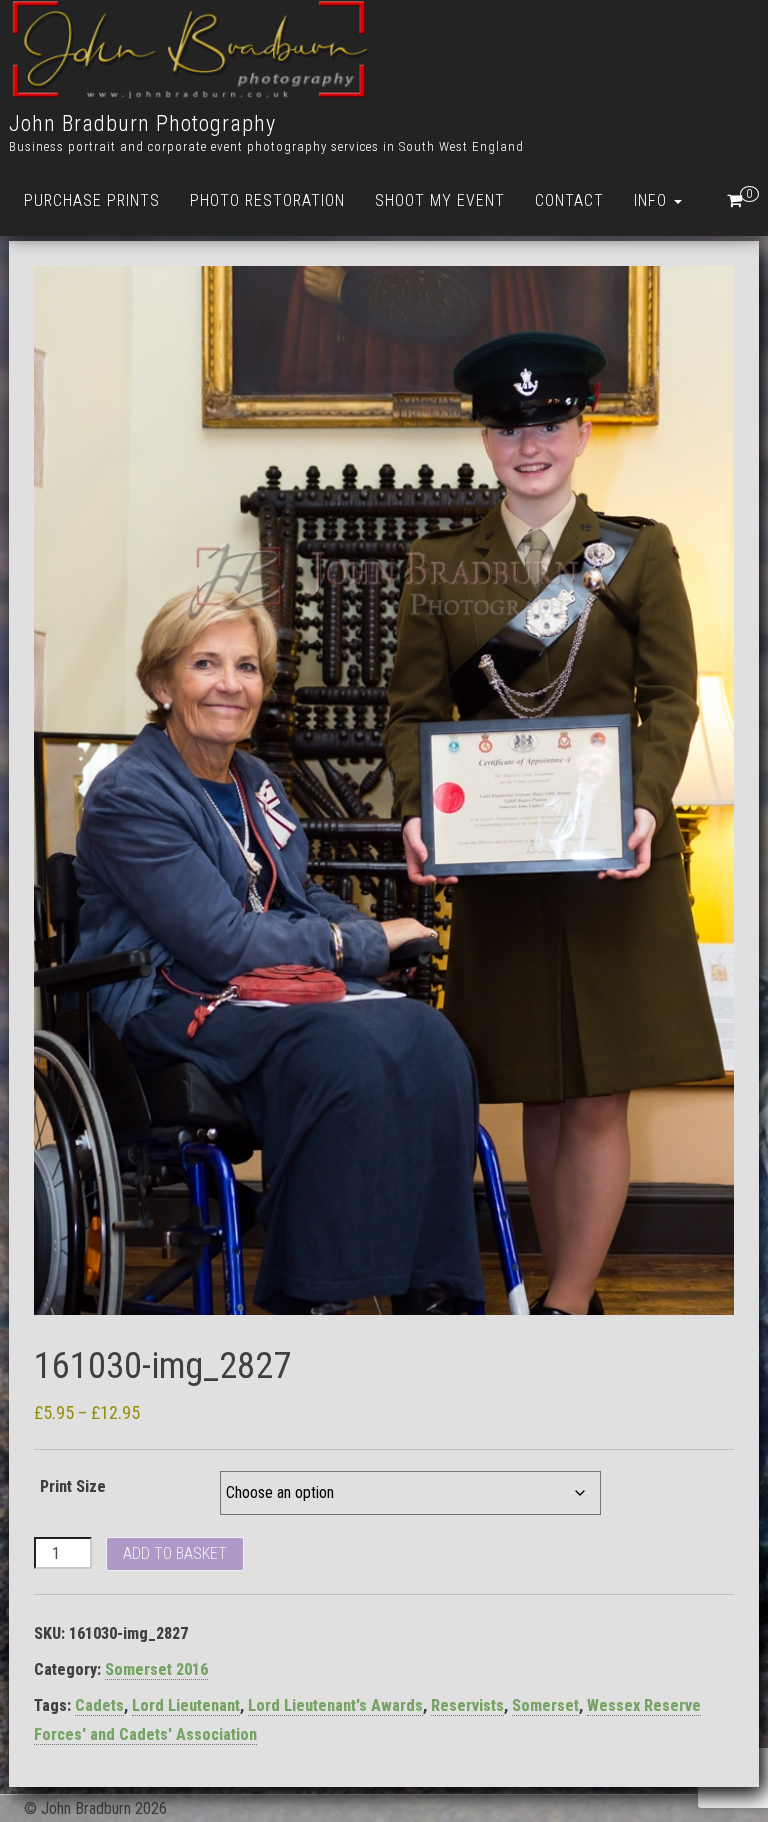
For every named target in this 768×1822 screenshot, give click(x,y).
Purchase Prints (92, 200)
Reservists (467, 1705)
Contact (569, 200)
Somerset (545, 1705)
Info (653, 200)
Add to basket (175, 1553)
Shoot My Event (440, 200)
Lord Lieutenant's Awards (335, 1705)
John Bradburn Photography (142, 123)
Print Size (73, 1486)
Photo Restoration (267, 200)
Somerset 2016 (156, 1669)
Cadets (99, 1705)
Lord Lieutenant (186, 1705)
